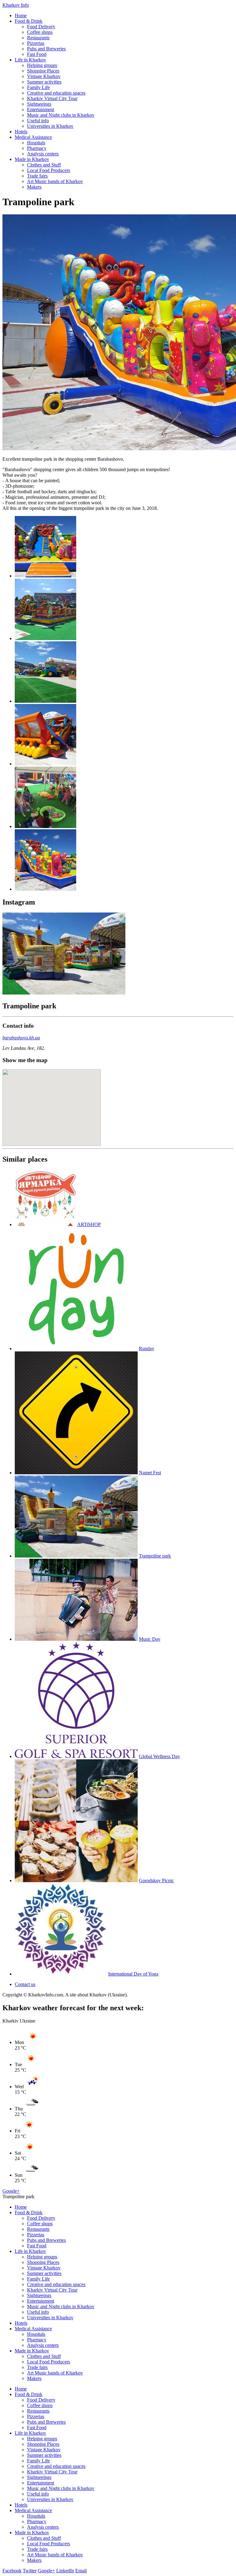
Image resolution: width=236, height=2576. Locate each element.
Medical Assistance (33, 137)
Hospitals (36, 143)
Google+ (11, 2191)
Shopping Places (43, 71)
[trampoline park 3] (45, 701)
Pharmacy (37, 148)
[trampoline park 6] (45, 889)
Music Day (150, 1639)
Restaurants (38, 38)
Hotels (21, 132)
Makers (34, 187)
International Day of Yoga (133, 1974)
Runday (147, 1349)
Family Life (38, 87)
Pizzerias (36, 43)
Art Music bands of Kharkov (55, 181)
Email (81, 2571)
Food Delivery (41, 27)
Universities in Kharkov (50, 126)
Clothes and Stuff (44, 165)
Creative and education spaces (56, 93)
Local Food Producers (49, 170)
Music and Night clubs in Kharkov (61, 115)
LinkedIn (65, 2571)
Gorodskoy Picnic (156, 1880)
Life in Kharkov (30, 60)
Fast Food (37, 54)
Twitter (30, 2571)
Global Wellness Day (159, 1756)
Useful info (38, 121)
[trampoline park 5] (45, 826)
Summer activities (44, 82)
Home (21, 16)
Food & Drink (29, 21)
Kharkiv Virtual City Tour (52, 98)
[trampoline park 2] (45, 638)
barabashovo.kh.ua (21, 1038)
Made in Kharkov (32, 159)
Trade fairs (37, 176)
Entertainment (41, 109)
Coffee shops (40, 32)
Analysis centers (43, 154)
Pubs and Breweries (46, 49)
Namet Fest (150, 1473)
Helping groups (42, 65)
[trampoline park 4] (45, 764)
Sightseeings (39, 104)
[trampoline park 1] (45, 576)
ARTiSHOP (89, 1224)
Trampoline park (155, 1556)
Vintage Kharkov (44, 76)
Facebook (12, 2571)
